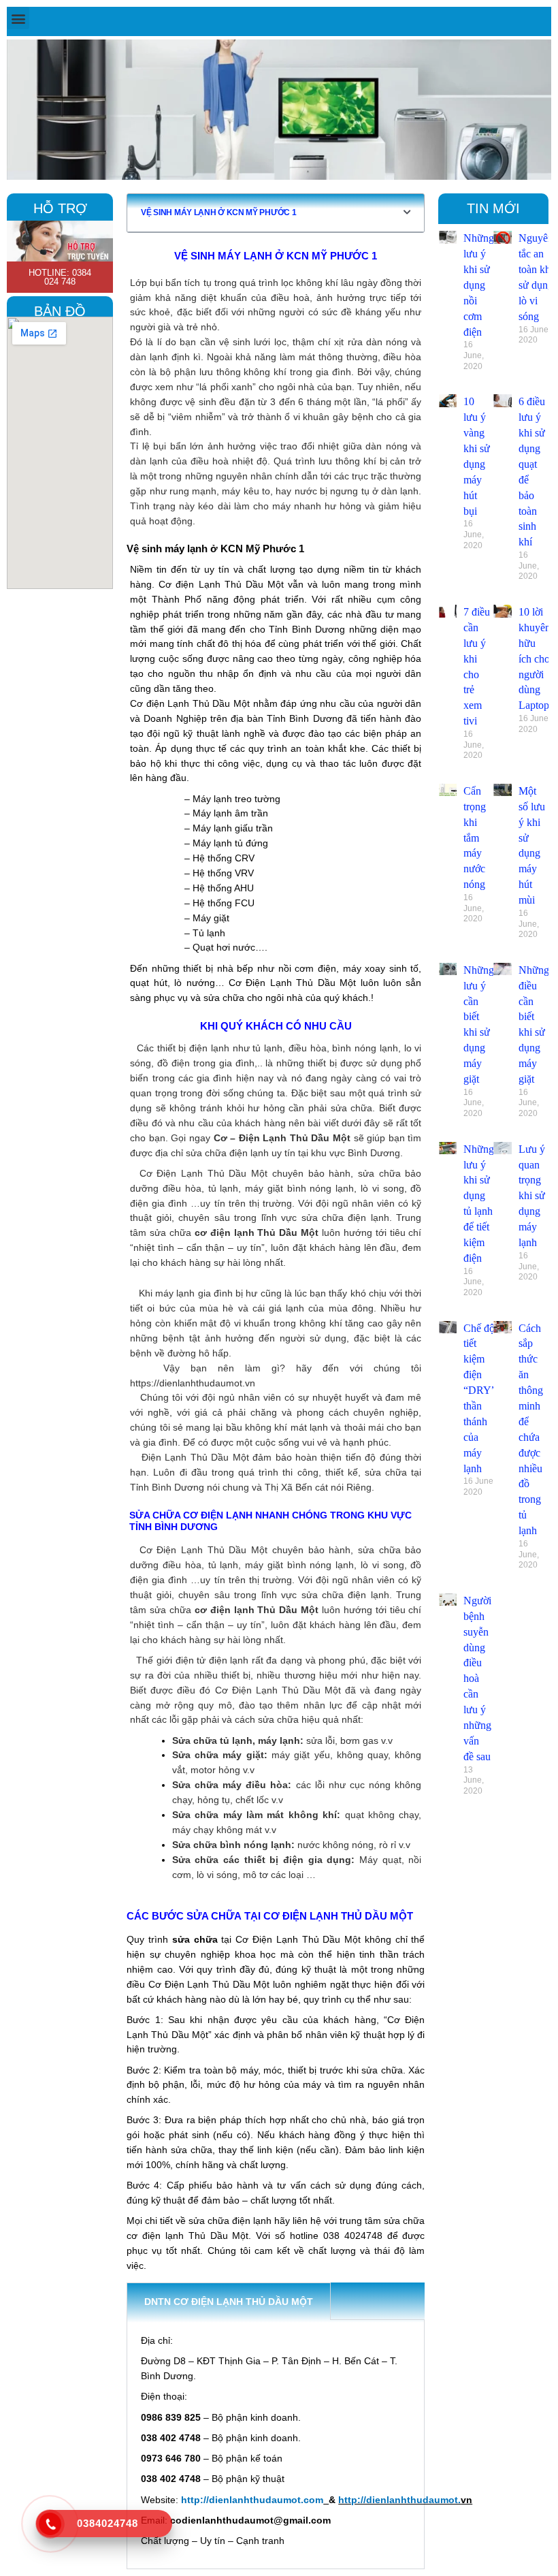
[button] (18, 18)
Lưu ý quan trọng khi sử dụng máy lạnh (532, 1196)
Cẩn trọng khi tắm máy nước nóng (475, 838)
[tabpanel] (276, 2445)
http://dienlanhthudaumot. (399, 2500)
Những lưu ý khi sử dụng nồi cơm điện (479, 285)
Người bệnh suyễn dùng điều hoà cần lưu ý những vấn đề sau (477, 1679)
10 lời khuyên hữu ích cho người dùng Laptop (535, 658)
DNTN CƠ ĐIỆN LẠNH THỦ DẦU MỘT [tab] (229, 2302)
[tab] (348, 2301)
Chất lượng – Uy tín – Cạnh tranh (213, 2541)
